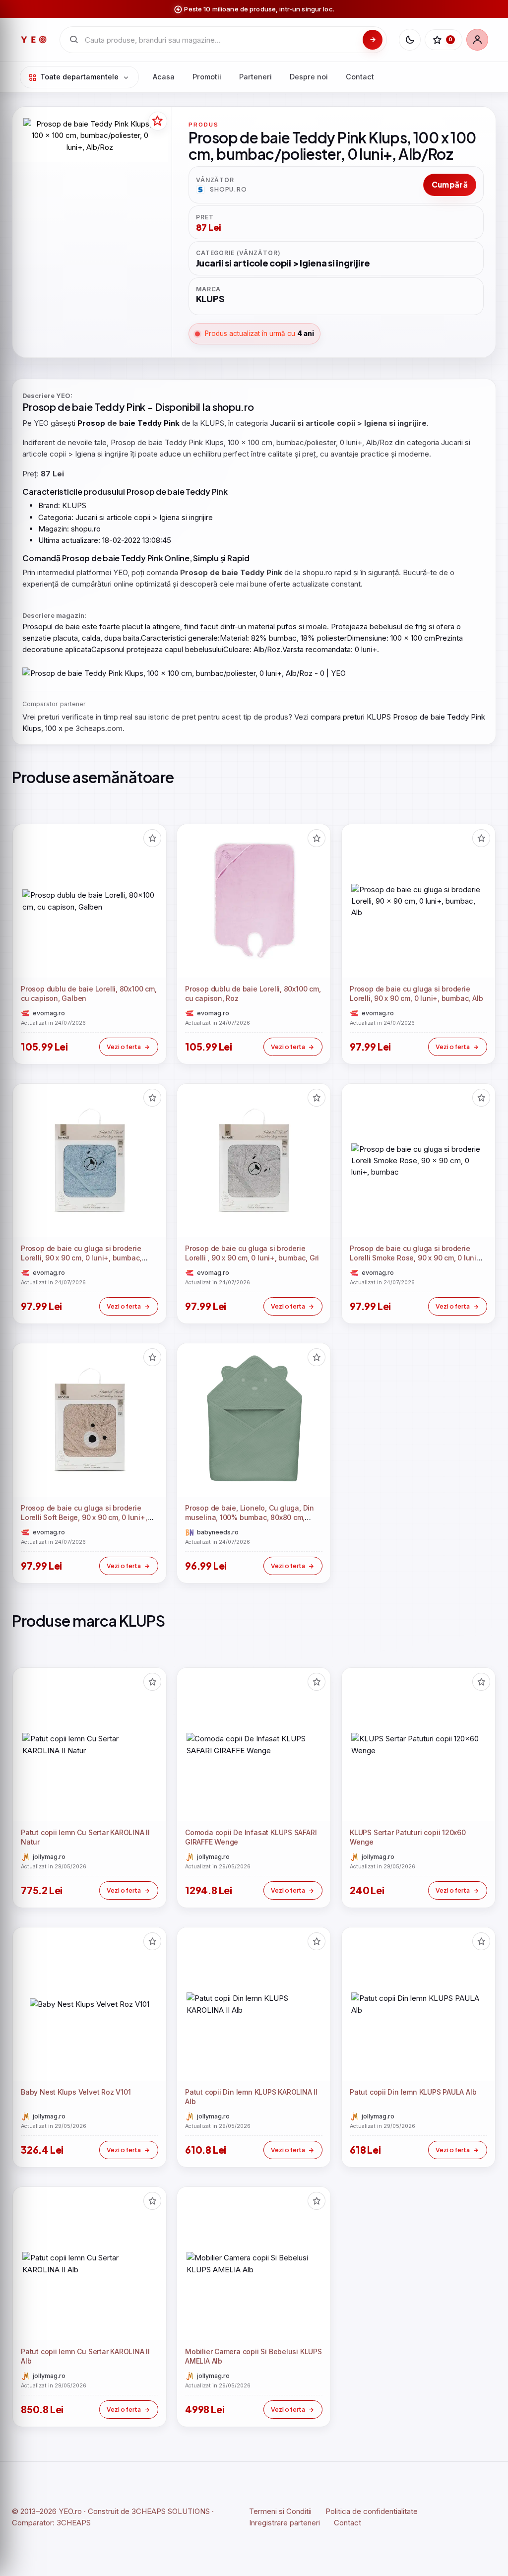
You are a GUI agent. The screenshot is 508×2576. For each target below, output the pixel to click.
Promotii (207, 77)
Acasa (164, 77)
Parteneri (255, 77)
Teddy (109, 407)
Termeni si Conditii (280, 2511)
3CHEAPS (74, 2523)
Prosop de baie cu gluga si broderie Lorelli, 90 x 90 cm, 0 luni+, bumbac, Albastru (81, 1258)
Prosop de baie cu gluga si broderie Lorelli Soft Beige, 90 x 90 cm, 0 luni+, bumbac (84, 1518)
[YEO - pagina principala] (34, 40)
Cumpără (450, 184)
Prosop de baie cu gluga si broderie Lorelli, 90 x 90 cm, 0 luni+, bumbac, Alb (416, 993)
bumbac (283, 638)
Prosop (39, 407)
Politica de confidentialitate (372, 2511)
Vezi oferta (124, 1047)
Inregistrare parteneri (285, 2523)
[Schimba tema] (410, 40)
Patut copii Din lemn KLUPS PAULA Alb (413, 2092)
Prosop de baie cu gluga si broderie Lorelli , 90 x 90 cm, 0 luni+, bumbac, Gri (252, 1254)
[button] (152, 838)
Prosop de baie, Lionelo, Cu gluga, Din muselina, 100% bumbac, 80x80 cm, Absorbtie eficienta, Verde (250, 1518)
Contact (360, 77)
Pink (136, 407)
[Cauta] (373, 40)
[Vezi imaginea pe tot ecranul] (90, 135)
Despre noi (309, 77)
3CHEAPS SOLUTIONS (171, 2511)
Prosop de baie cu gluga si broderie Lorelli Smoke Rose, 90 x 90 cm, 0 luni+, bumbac (416, 1258)
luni (367, 649)
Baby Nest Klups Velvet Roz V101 (76, 2092)
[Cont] (477, 40)
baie (82, 407)
